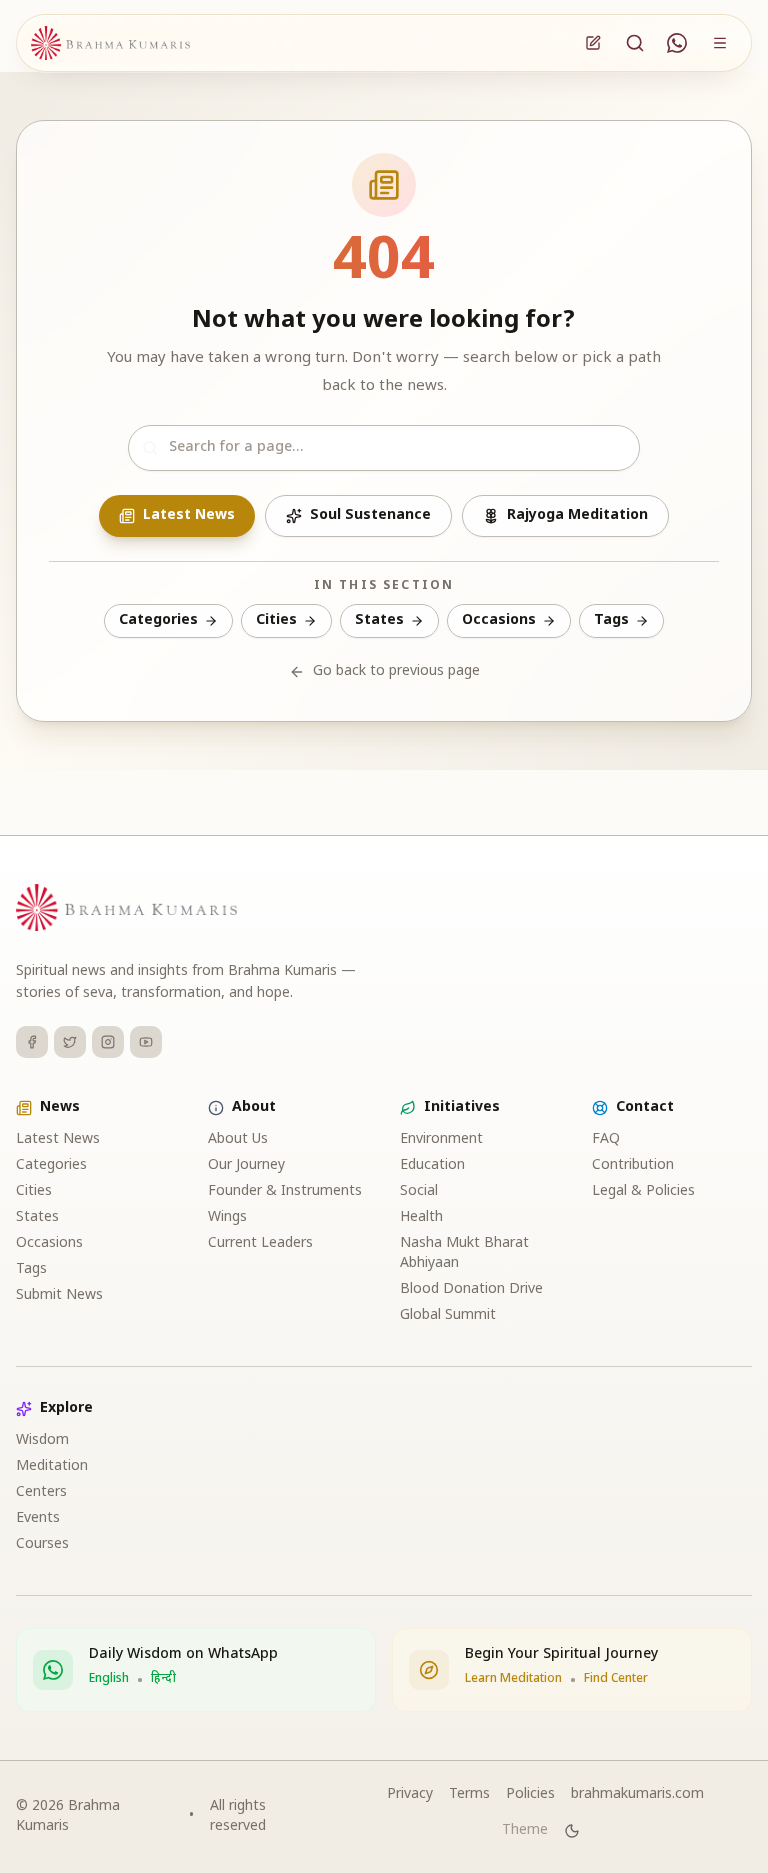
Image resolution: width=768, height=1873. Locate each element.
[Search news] (635, 43)
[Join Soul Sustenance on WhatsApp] (677, 43)
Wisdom (42, 1440)
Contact (645, 1107)
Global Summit (448, 1315)
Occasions (499, 620)
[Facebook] (32, 1042)
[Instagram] (108, 1042)
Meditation (52, 1466)
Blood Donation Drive (471, 1289)
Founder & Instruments (285, 1191)
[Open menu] (720, 43)
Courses (42, 1544)
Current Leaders (260, 1243)
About (254, 1107)
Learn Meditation (513, 1679)
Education (432, 1165)
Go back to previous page (396, 671)
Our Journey (246, 1165)
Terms (469, 1794)
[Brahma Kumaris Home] (110, 43)
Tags (611, 620)
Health (421, 1217)
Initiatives (462, 1107)
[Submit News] (593, 43)
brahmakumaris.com (637, 1794)
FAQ (606, 1139)
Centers (41, 1492)
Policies (530, 1794)
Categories (158, 620)
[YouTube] (146, 1042)
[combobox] (384, 448)
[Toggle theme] (572, 1831)
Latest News (189, 515)
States (379, 620)
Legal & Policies (643, 1191)
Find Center (616, 1679)
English (109, 1679)
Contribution (633, 1165)
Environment (441, 1139)
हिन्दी (163, 1679)
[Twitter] (70, 1042)
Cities (276, 620)
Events (38, 1518)
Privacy (410, 1794)
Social (419, 1191)
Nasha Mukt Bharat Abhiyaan (464, 1253)
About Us (238, 1139)
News (60, 1107)
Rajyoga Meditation (577, 515)
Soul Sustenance (370, 515)
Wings (227, 1217)
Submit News (59, 1295)
